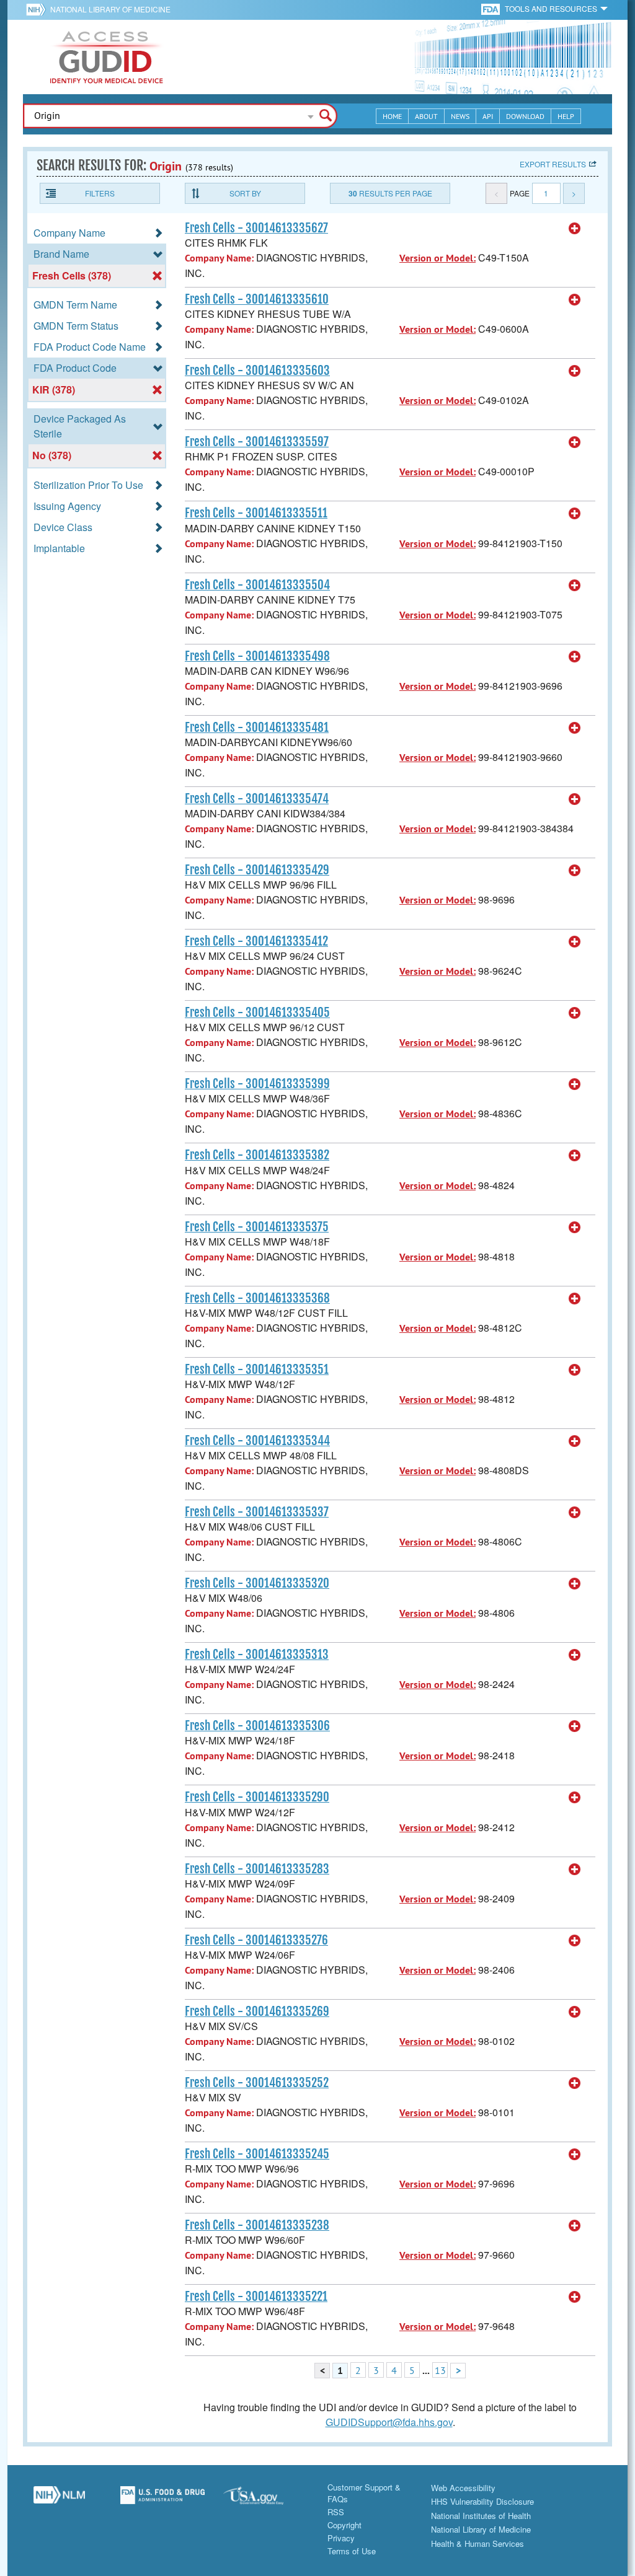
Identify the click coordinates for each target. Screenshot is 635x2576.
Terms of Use (352, 2551)
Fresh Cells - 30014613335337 (257, 1512)
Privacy (341, 2538)
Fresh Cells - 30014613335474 (257, 799)
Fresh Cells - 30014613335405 (257, 1013)
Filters (100, 193)
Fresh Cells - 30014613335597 (257, 442)
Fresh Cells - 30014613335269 (257, 2011)
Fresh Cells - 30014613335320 (257, 1583)
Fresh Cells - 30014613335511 (256, 513)
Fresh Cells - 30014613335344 (257, 1441)
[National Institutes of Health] (38, 9)
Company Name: (219, 258)
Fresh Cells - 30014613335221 (256, 2297)
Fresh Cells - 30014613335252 (257, 2083)
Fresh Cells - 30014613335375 (257, 1227)
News (460, 116)
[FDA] (491, 8)
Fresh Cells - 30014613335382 (257, 1155)
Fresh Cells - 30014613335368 (257, 1298)
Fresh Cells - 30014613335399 (257, 1084)
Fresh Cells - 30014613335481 (257, 728)
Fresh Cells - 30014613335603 (257, 371)
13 (440, 2370)
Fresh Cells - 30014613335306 (257, 1726)
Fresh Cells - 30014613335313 (257, 1655)
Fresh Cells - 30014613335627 (256, 228)
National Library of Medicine (110, 9)
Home (392, 116)
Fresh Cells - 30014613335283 (257, 1869)
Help (566, 116)
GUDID (107, 57)
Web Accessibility (463, 2488)
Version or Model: (437, 258)
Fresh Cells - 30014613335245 (257, 2154)
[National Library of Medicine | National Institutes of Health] (59, 2500)
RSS (336, 2512)
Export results (553, 164)
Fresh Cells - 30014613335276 (256, 1940)
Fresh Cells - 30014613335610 (257, 299)
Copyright (344, 2525)
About (426, 116)
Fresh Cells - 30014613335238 (257, 2225)
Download (525, 116)
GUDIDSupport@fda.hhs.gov (389, 2422)
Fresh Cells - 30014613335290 (257, 1797)
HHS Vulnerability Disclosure (482, 2501)
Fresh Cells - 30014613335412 (256, 941)
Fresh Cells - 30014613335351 (257, 1369)
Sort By (245, 193)
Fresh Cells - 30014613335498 (257, 656)
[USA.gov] (266, 2500)
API (488, 116)
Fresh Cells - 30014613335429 (257, 870)
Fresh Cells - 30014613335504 (257, 585)
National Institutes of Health (481, 2516)
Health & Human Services (477, 2543)
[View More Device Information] (575, 229)
